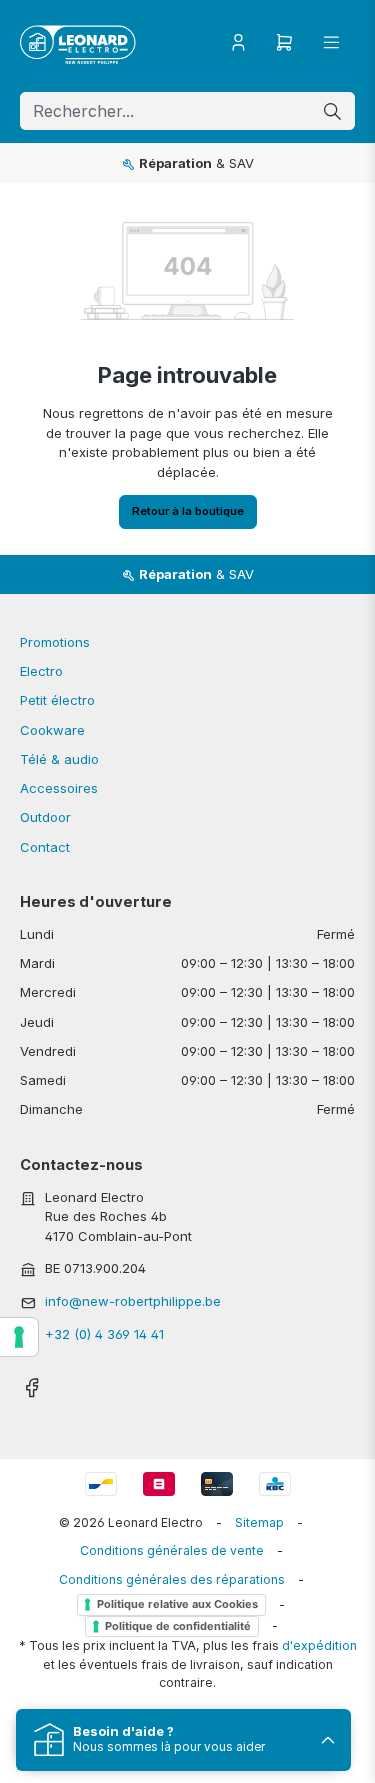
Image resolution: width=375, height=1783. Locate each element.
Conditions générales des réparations (172, 1579)
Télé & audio (59, 759)
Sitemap (259, 1522)
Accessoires (59, 788)
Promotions (55, 642)
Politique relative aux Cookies (177, 1604)
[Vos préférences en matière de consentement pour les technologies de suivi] (19, 1337)
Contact (45, 847)
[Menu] (331, 43)
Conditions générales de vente (172, 1550)
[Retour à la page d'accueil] (78, 43)
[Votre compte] (238, 43)
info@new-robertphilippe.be (133, 1301)
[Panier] (284, 43)
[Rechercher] (332, 111)
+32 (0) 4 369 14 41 (104, 1334)
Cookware (52, 730)
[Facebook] (31, 1382)
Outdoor (45, 817)
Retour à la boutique (188, 511)
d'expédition (319, 1645)
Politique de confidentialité (178, 1626)
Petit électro (57, 700)
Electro (41, 671)
